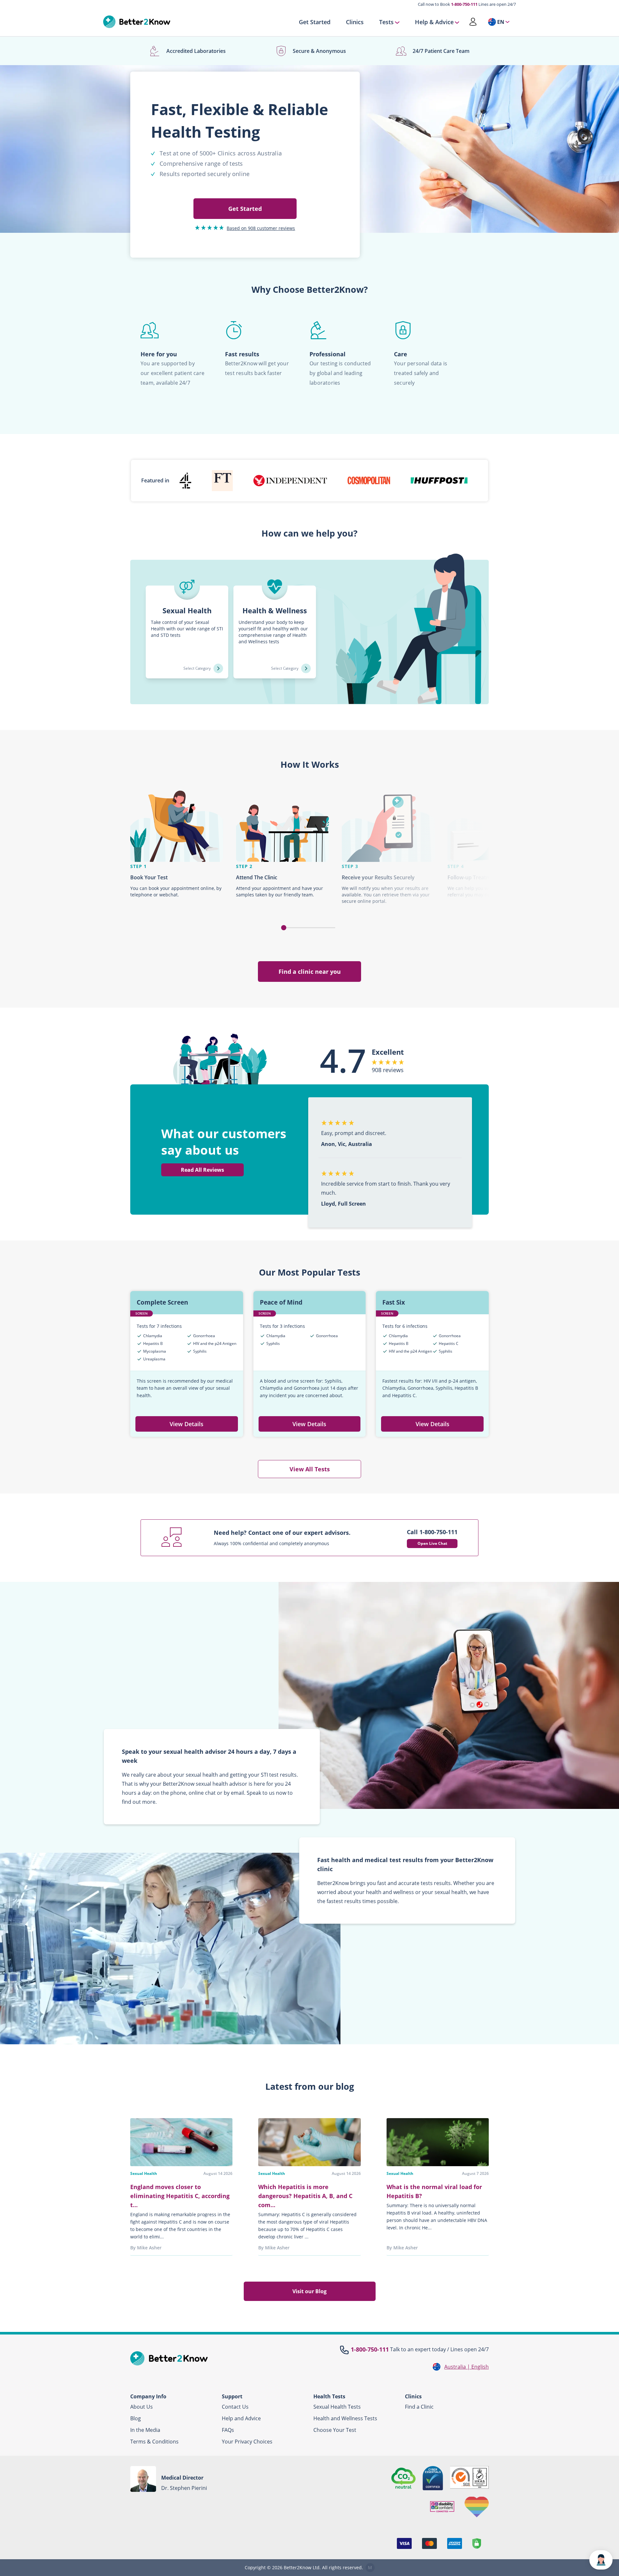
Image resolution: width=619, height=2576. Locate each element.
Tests (386, 22)
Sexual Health (144, 2173)
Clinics (355, 22)
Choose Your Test (335, 2430)
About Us (142, 2407)
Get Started (315, 22)
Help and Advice (241, 2418)
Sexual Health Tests (337, 2407)
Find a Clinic (419, 2407)
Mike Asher (149, 2248)
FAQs (228, 2430)
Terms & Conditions (154, 2442)
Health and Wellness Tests (345, 2418)
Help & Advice (434, 22)
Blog (136, 2418)
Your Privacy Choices (247, 2442)
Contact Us (235, 2407)
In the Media (145, 2430)
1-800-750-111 (464, 4)
